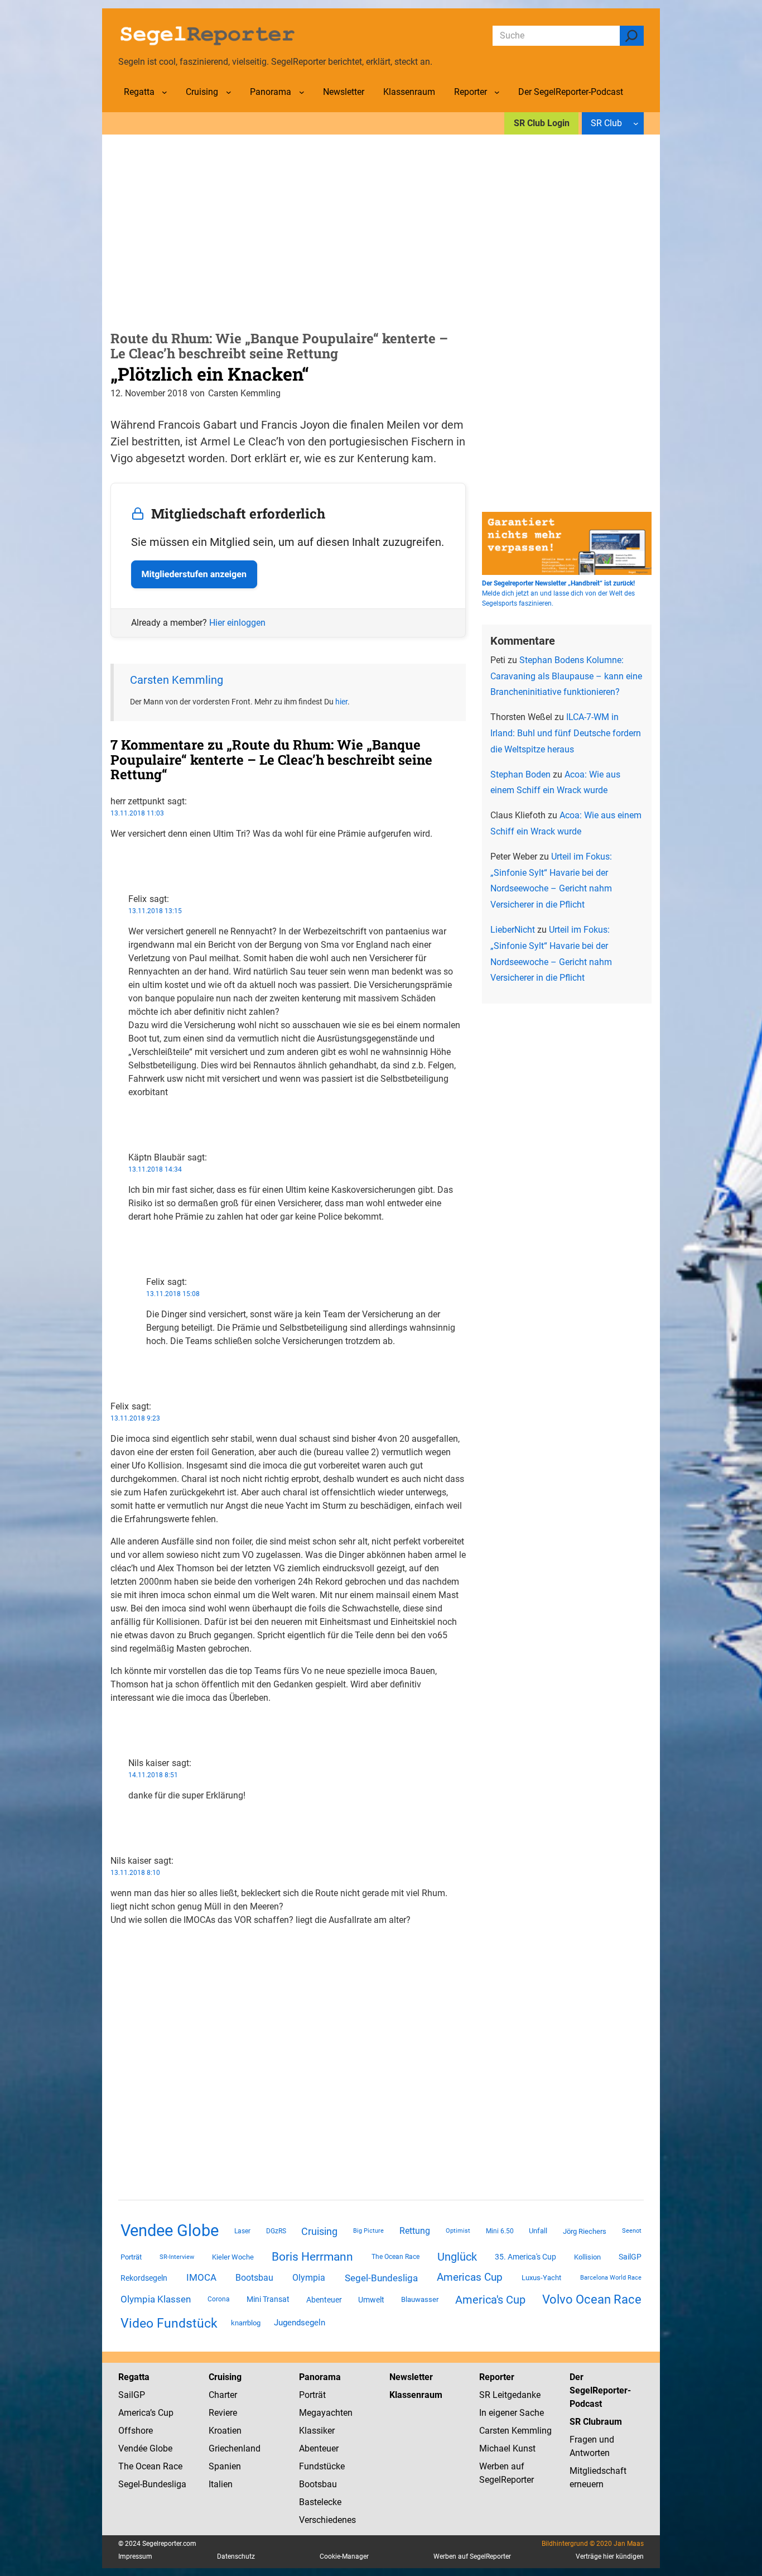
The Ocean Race (396, 2257)
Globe (160, 2448)
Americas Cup (470, 2277)
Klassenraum (416, 2395)
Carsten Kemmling (177, 680)
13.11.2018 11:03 (137, 813)
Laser (242, 2231)
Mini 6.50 (500, 2231)
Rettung (415, 2231)
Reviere (223, 2413)
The (127, 2466)
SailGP (630, 2257)
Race (172, 2466)
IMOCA (201, 2278)
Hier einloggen (237, 623)
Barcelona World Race (611, 2278)
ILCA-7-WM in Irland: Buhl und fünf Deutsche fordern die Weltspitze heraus (566, 733)
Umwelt (371, 2300)
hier (341, 702)
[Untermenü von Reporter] (497, 92)
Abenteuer (324, 2300)
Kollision (587, 2257)
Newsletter (411, 2377)
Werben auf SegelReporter (472, 2556)
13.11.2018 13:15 (155, 911)
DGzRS (276, 2231)
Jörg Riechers (585, 2231)
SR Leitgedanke (510, 2395)
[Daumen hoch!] (114, 856)
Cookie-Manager (344, 2556)
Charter (223, 2395)
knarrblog (246, 2323)
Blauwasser (420, 2299)
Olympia (309, 2278)
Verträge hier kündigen (610, 2556)
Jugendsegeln (300, 2323)
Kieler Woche (233, 2257)
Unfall (538, 2231)
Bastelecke (320, 2502)
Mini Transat (268, 2299)
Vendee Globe (170, 2230)
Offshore (136, 2431)
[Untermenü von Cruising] (229, 92)
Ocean (148, 2466)
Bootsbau (254, 2278)
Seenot (632, 2231)
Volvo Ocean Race (592, 2299)
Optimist (458, 2231)
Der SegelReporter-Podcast (600, 2390)
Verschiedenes (327, 2520)
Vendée (133, 2448)
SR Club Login (542, 123)
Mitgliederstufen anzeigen (194, 574)
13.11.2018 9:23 (135, 1418)
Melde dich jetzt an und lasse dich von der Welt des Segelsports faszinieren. (558, 593)
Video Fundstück (169, 2323)
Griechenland (235, 2448)
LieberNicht (513, 930)
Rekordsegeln (144, 2278)
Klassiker (317, 2431)
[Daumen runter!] (114, 869)
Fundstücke (322, 2466)
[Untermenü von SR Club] (636, 123)
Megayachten (326, 2413)
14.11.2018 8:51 (153, 1775)
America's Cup (490, 2300)
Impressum (135, 2556)
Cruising (319, 2231)
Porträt (131, 2257)
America (134, 2413)
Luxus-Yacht (541, 2278)
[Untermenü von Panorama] (302, 92)
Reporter (497, 2377)
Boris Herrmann (312, 2256)
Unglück (457, 2257)
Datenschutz (236, 2556)
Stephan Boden (520, 774)
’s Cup (162, 2413)
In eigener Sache (512, 2413)
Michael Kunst (507, 2448)
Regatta (134, 2377)
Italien (221, 2484)
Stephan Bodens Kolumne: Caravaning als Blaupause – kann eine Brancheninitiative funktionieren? (566, 676)
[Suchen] (632, 36)
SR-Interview (177, 2257)
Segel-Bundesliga (381, 2278)
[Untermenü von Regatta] (165, 92)
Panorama (320, 2377)
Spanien (225, 2466)
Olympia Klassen (156, 2299)
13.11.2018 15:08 (173, 1294)
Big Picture (368, 2231)
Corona (219, 2299)
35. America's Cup (525, 2257)
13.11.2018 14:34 (155, 1169)
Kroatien (225, 2431)
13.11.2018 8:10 (135, 1873)
